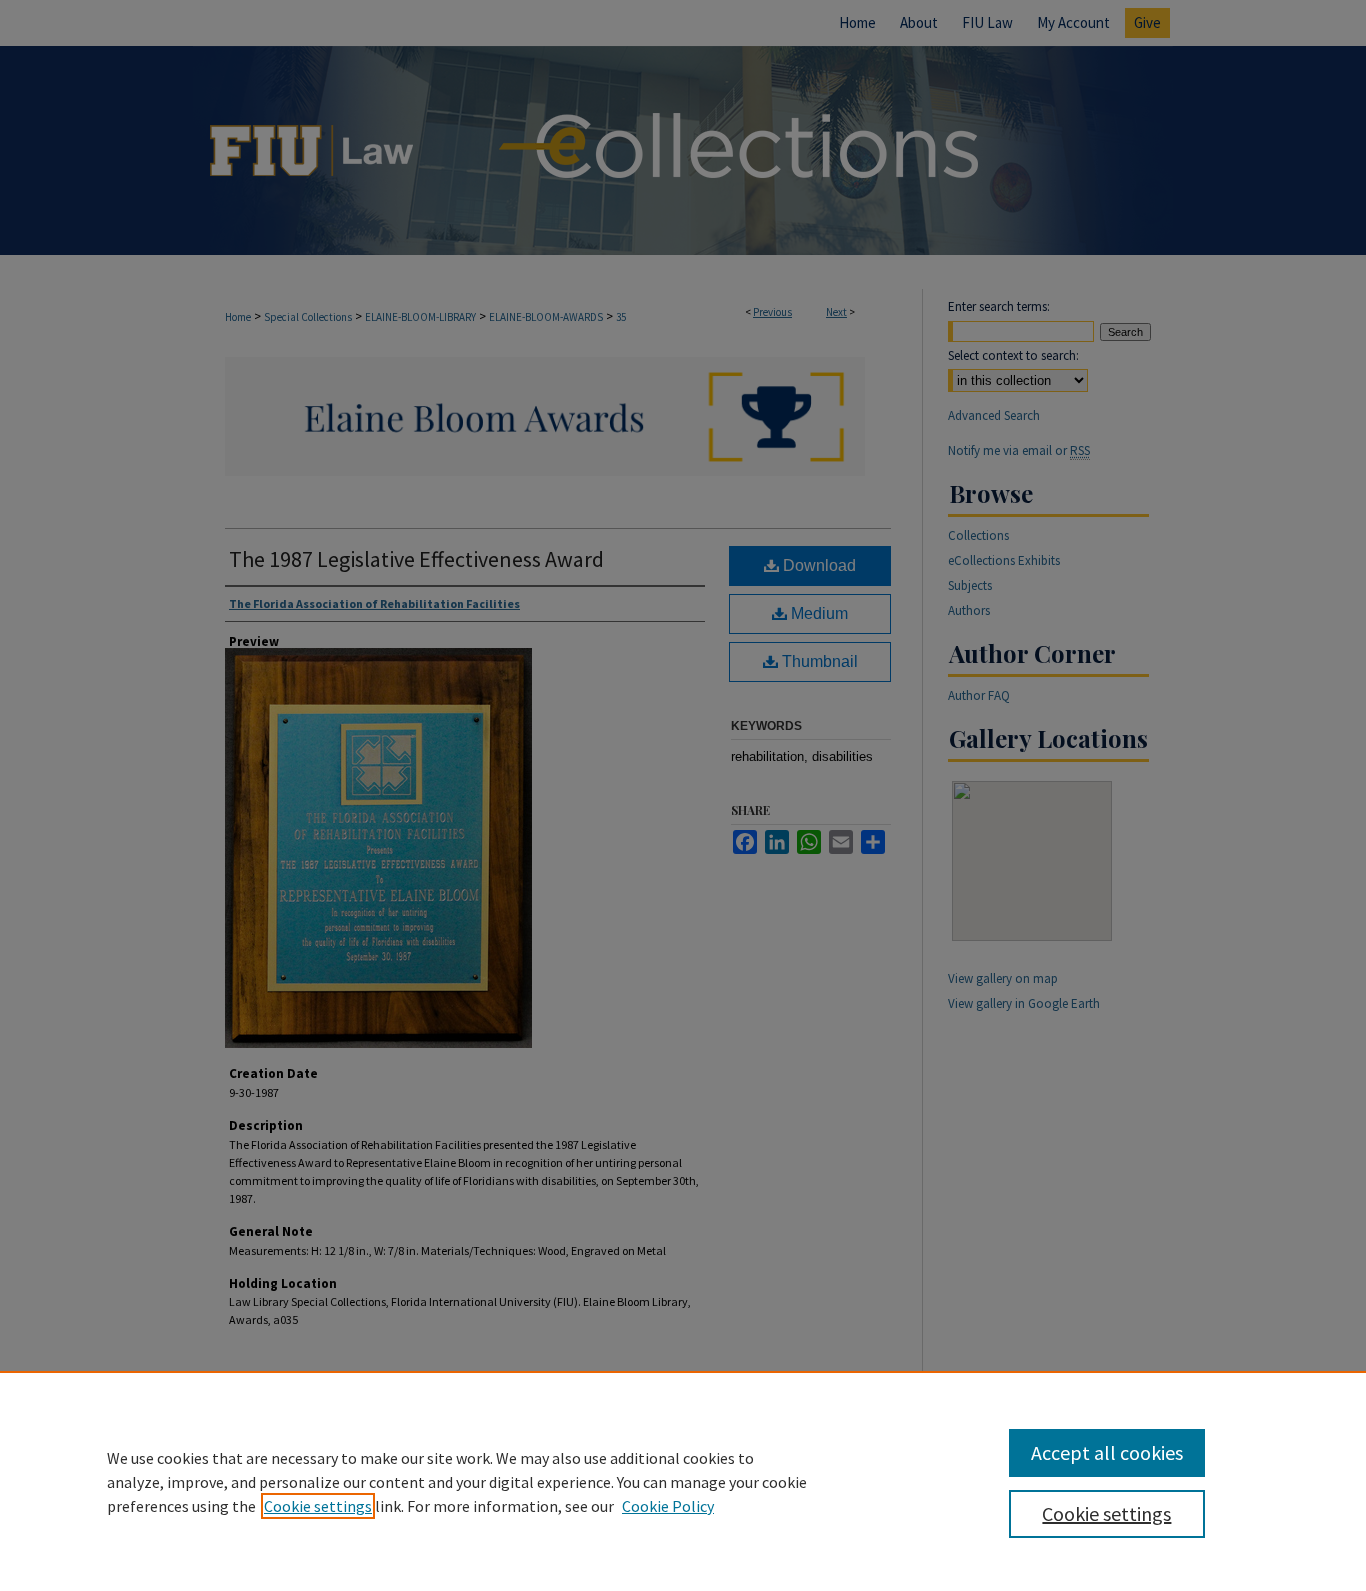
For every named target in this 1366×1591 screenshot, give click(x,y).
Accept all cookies (1107, 1452)
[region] (683, 1481)
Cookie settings (318, 1506)
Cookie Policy (668, 1506)
